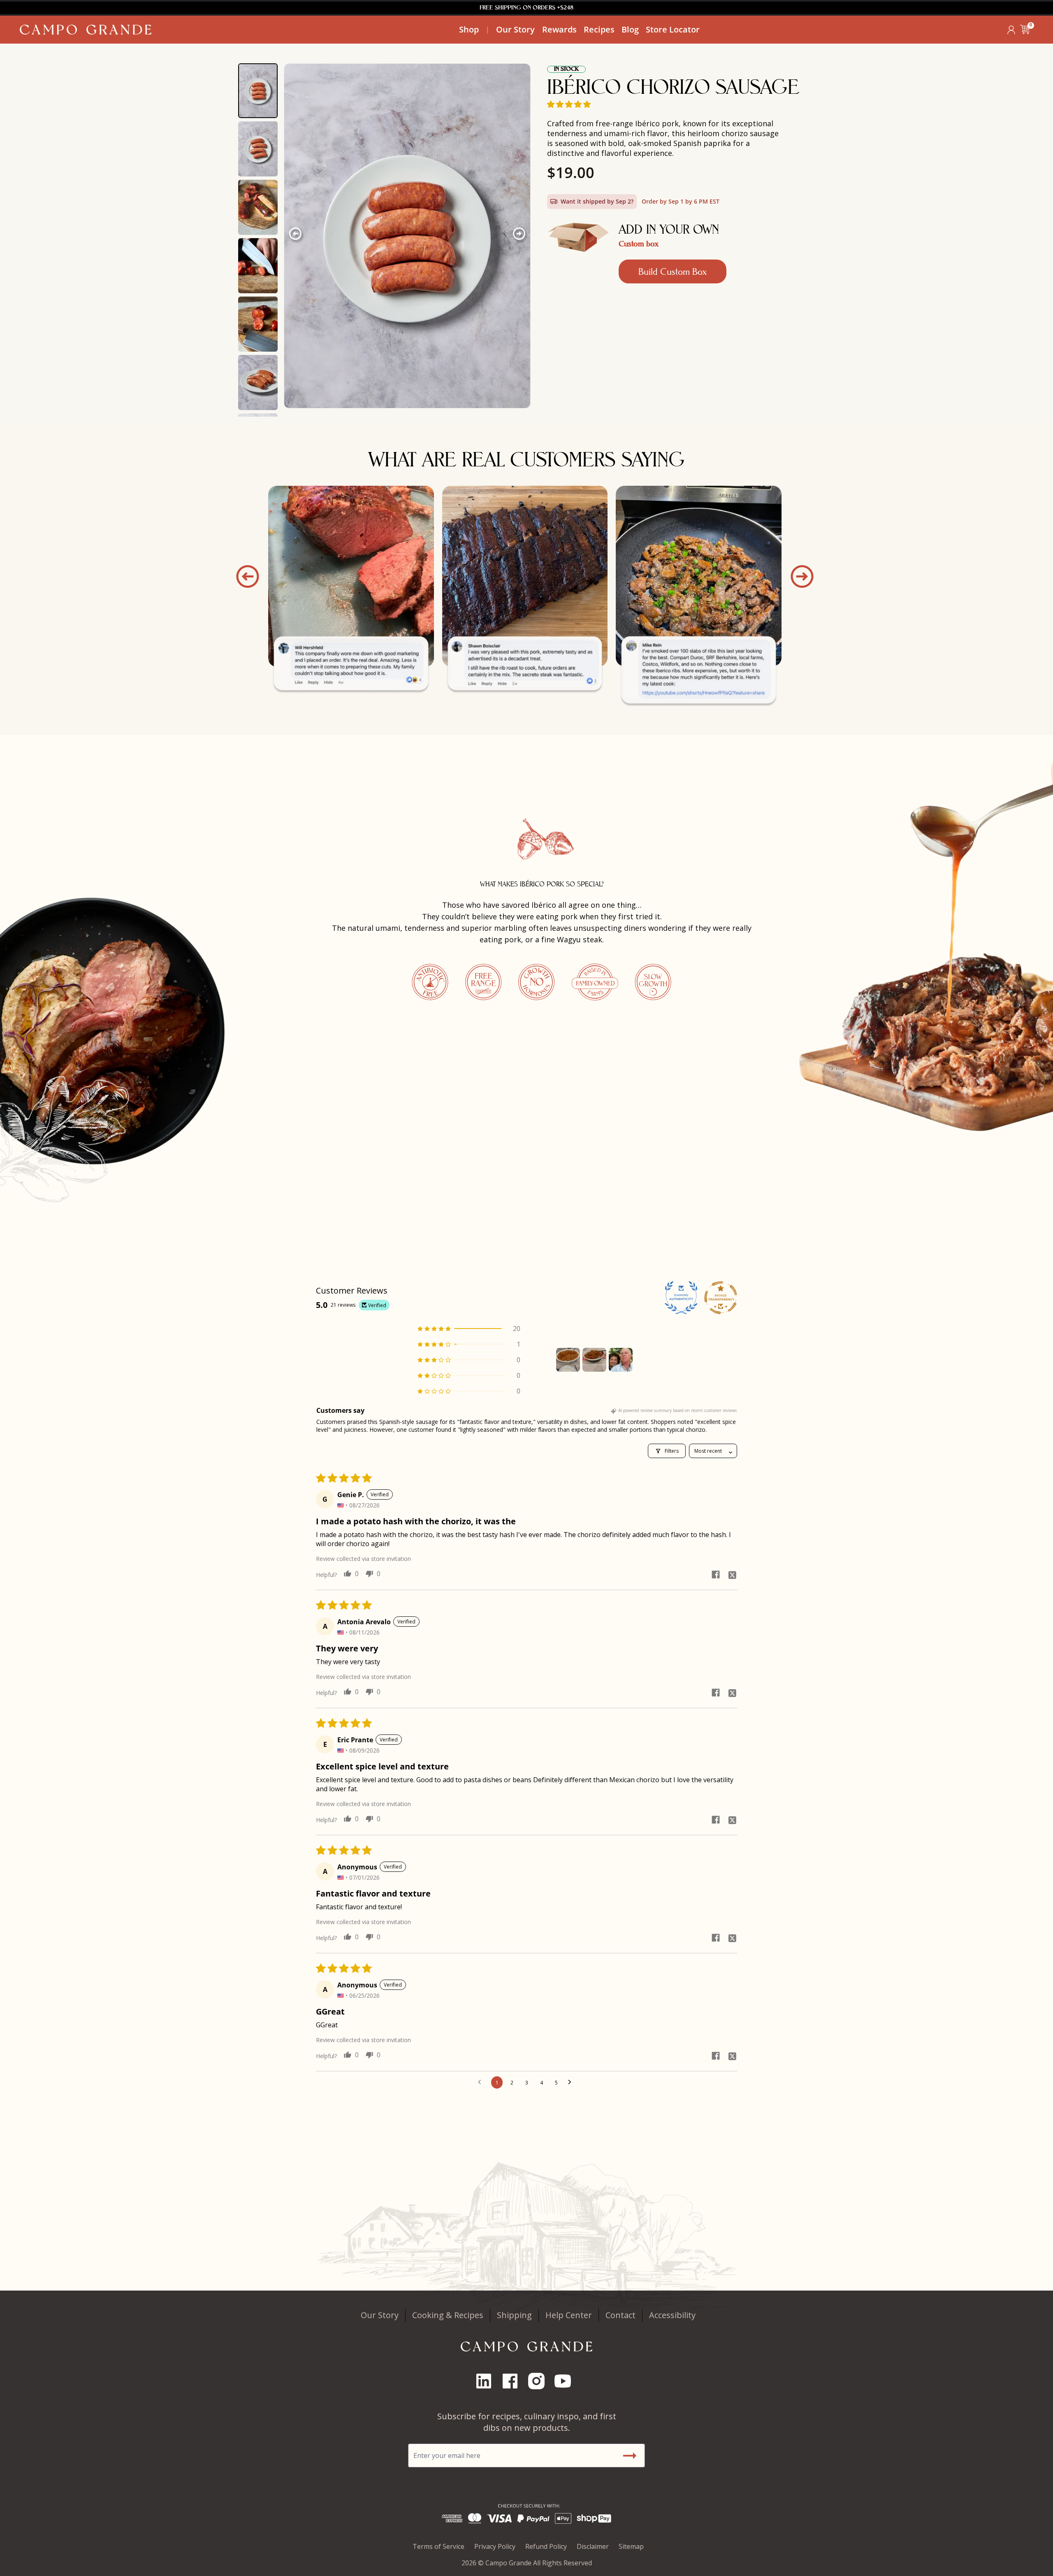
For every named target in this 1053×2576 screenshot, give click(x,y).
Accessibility (672, 2315)
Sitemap (631, 2546)
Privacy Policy (495, 2546)
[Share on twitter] (732, 1574)
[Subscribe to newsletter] (629, 2455)
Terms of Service (438, 2546)
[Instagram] (540, 2381)
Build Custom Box (673, 271)
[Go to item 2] (594, 1360)
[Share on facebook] (716, 1574)
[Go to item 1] (568, 1360)
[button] (1025, 30)
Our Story (380, 2315)
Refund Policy (546, 2546)
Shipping (514, 2315)
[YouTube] (566, 2381)
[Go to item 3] (621, 1360)
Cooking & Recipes (448, 2315)
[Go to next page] (572, 2082)
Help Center (569, 2315)
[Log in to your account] (1011, 30)
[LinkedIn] (487, 2381)
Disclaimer (593, 2546)
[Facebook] (513, 2381)
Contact (620, 2315)
